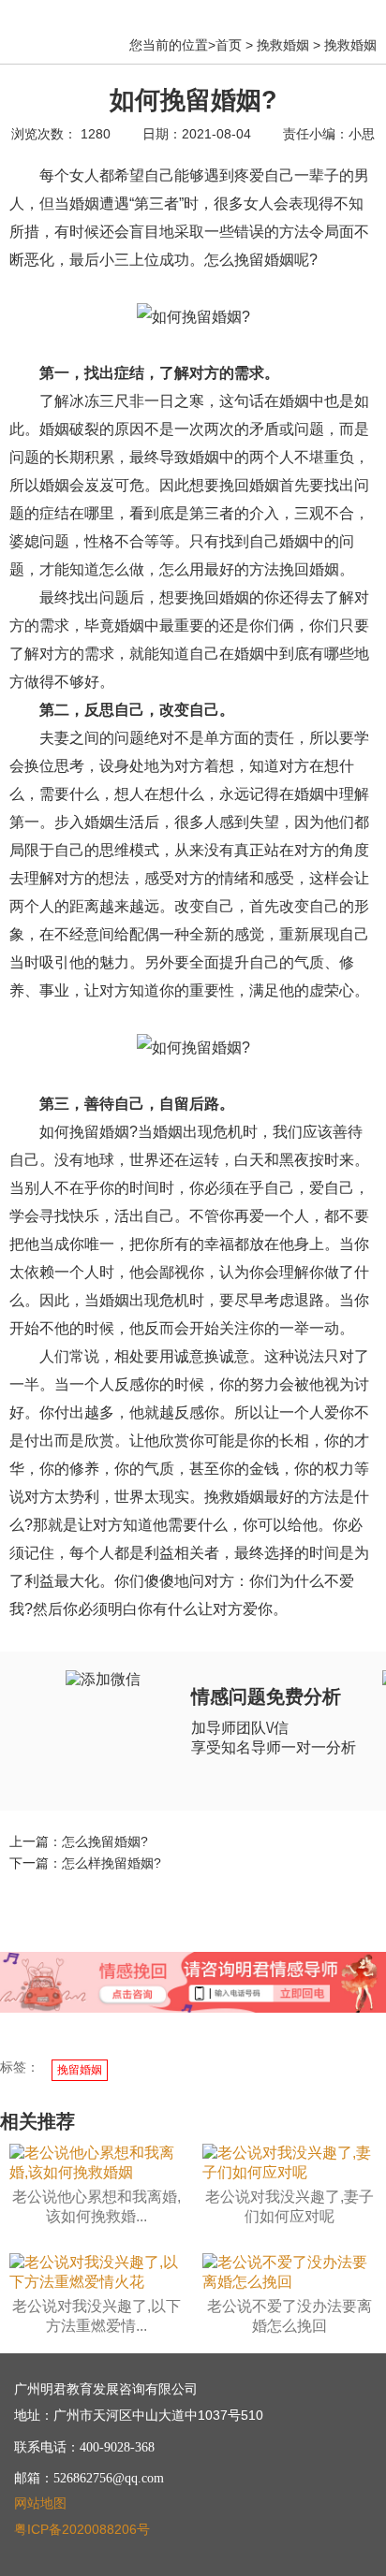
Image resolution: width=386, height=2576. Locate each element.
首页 (229, 45)
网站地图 (40, 2503)
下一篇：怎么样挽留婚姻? (85, 1863)
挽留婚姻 (80, 2070)
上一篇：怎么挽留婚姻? (79, 1841)
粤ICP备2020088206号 (82, 2529)
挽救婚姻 (283, 45)
